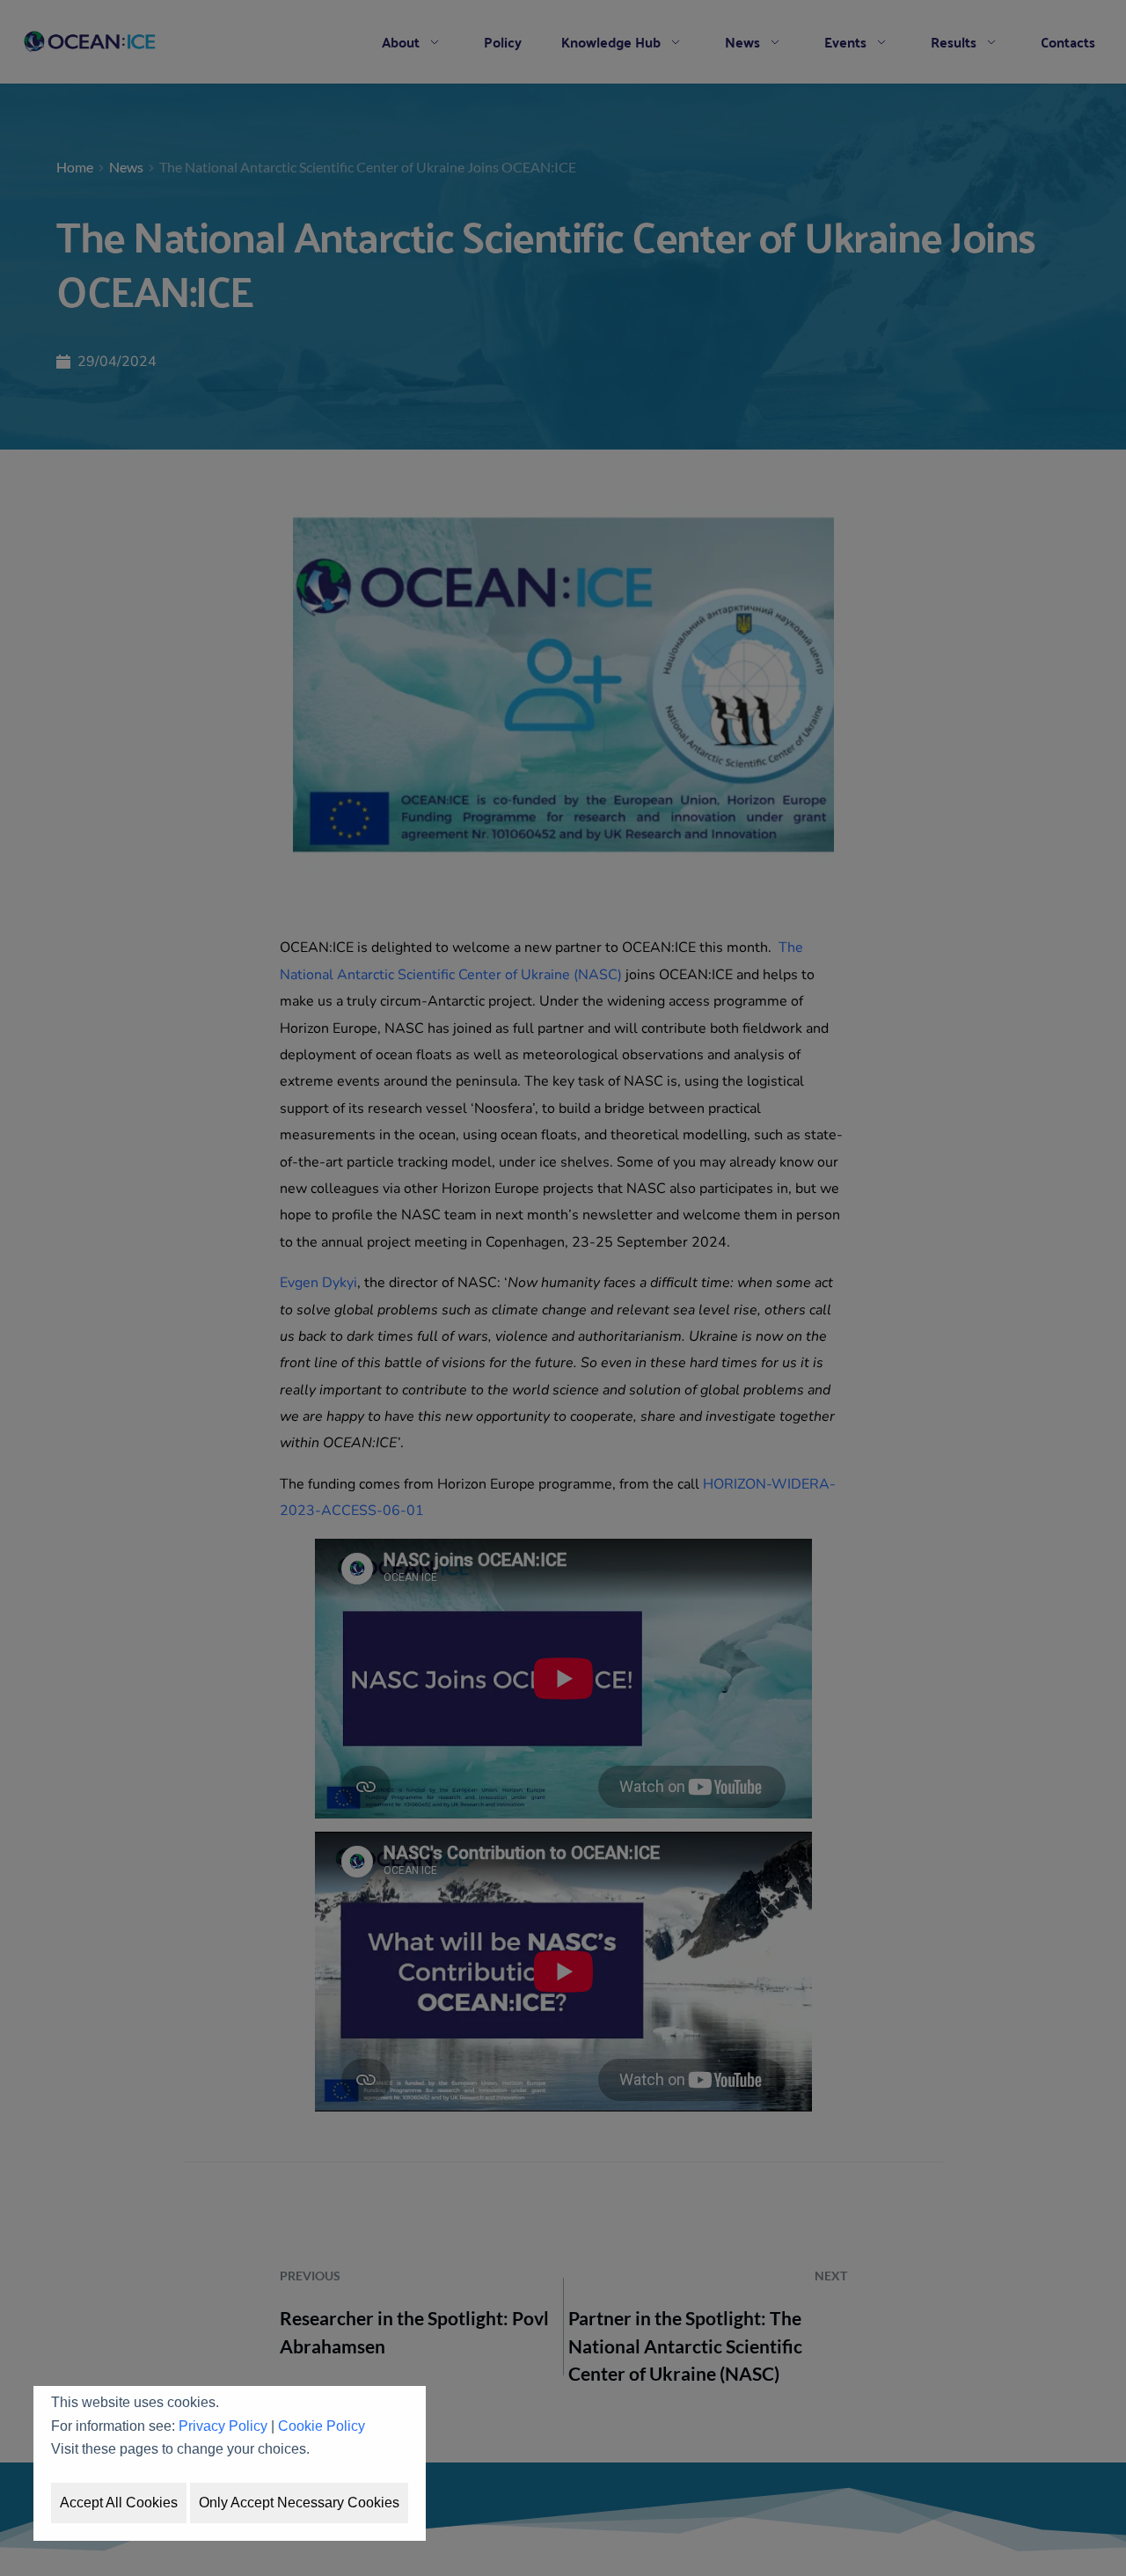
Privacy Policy (223, 2426)
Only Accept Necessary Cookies (299, 2503)
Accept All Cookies (119, 2503)
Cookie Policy (322, 2426)
